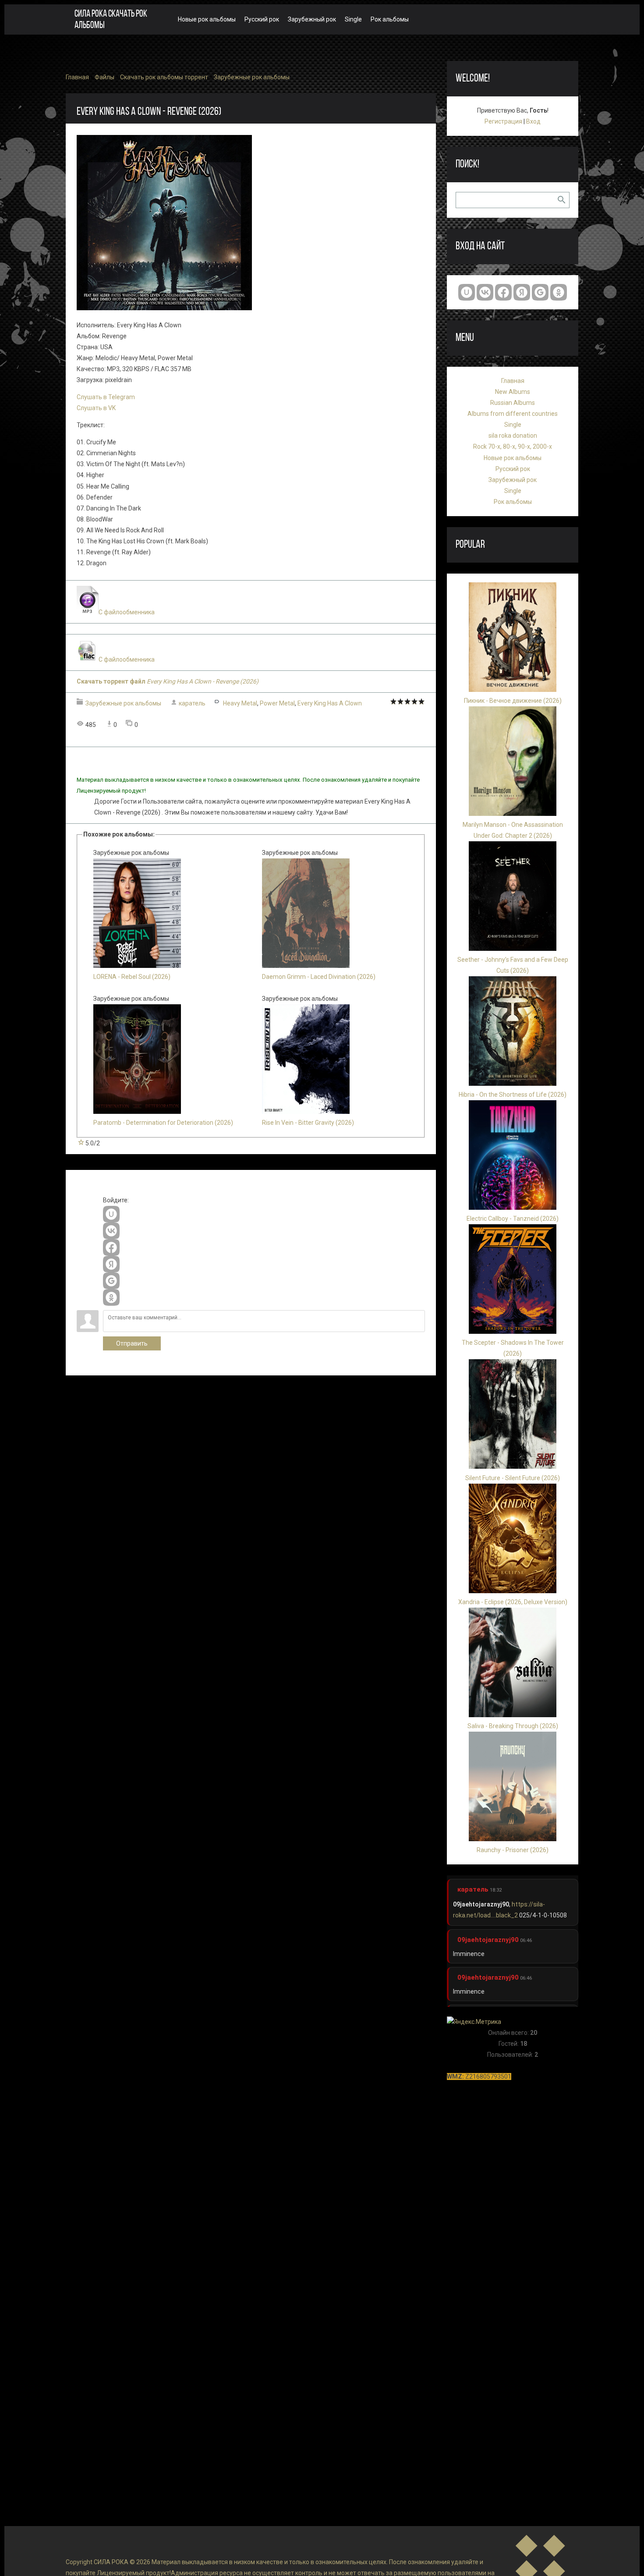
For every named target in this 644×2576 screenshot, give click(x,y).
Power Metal (277, 703)
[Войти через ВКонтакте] (111, 1231)
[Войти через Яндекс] (111, 1264)
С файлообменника (127, 612)
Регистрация (503, 121)
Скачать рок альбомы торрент (164, 77)
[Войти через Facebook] (111, 1247)
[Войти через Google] (111, 1281)
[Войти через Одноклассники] (111, 1297)
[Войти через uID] (111, 1214)
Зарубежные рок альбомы (252, 77)
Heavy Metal (240, 703)
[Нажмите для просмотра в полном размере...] (164, 308)
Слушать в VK (96, 408)
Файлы (104, 77)
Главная (77, 77)
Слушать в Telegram (106, 397)
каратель (192, 703)
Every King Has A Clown (330, 703)
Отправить (132, 1343)
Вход (533, 121)
